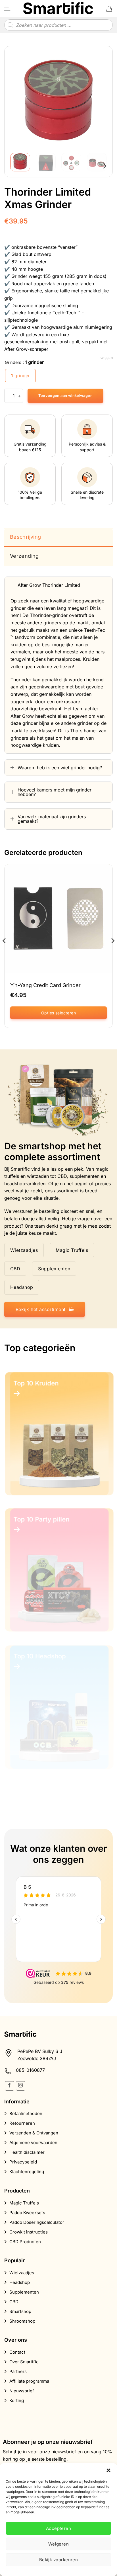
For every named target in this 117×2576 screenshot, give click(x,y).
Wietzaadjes (22, 2273)
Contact (17, 2352)
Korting (17, 2400)
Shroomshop (22, 2321)
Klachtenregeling (27, 2172)
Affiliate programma (29, 2381)
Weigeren (59, 2544)
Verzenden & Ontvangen (34, 2133)
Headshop (20, 2282)
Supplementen (24, 2292)
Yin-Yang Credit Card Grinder (45, 985)
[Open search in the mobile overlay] (58, 25)
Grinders (13, 362)
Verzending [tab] (24, 556)
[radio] (20, 376)
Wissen (107, 358)
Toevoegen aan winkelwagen (65, 396)
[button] (108, 2470)
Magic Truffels (24, 2203)
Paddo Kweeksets (27, 2213)
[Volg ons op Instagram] (21, 2086)
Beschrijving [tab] (25, 537)
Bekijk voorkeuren (59, 2560)
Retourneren (22, 2123)
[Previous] (19, 100)
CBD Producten (25, 2242)
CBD (14, 2302)
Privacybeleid (23, 2162)
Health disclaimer (27, 2152)
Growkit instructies (29, 2232)
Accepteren (59, 2528)
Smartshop (20, 2311)
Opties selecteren (58, 1013)
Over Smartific (24, 2362)
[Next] (98, 100)
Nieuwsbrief (22, 2391)
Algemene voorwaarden (33, 2143)
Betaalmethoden (26, 2113)
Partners (18, 2371)
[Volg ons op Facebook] (10, 2086)
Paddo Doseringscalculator (37, 2222)
